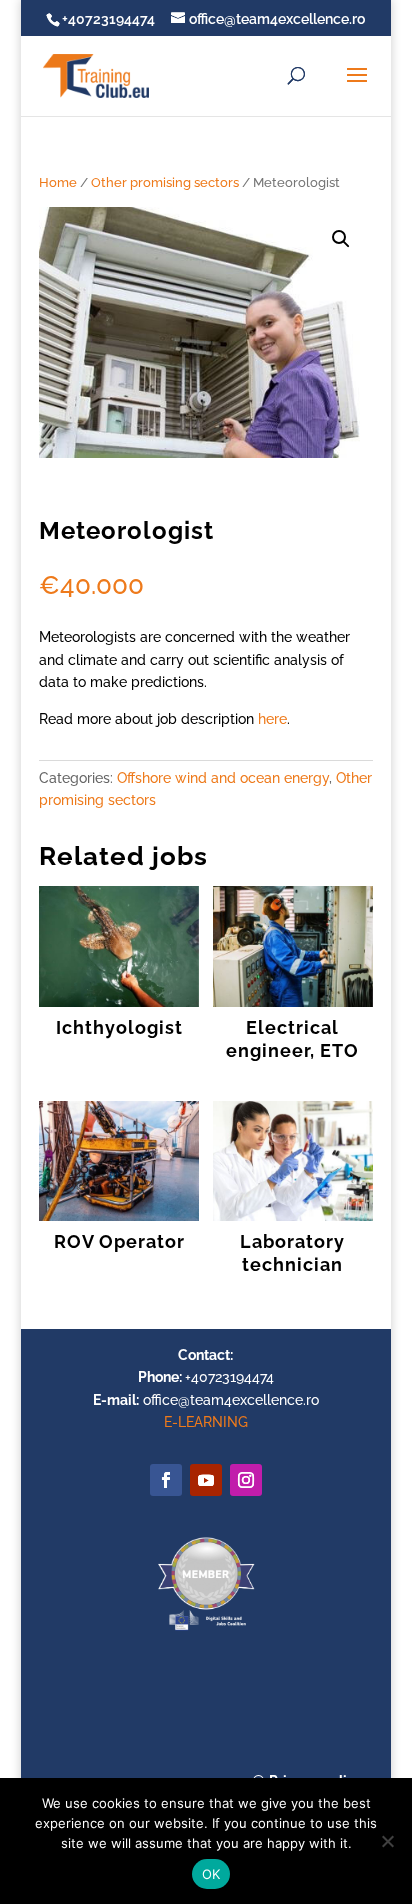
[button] (341, 239)
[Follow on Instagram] (246, 1480)
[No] (387, 1841)
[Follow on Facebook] (166, 1480)
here (272, 719)
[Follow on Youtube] (206, 1480)
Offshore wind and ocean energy (223, 778)
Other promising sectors (165, 182)
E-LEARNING (206, 1422)
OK (211, 1874)
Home (58, 182)
